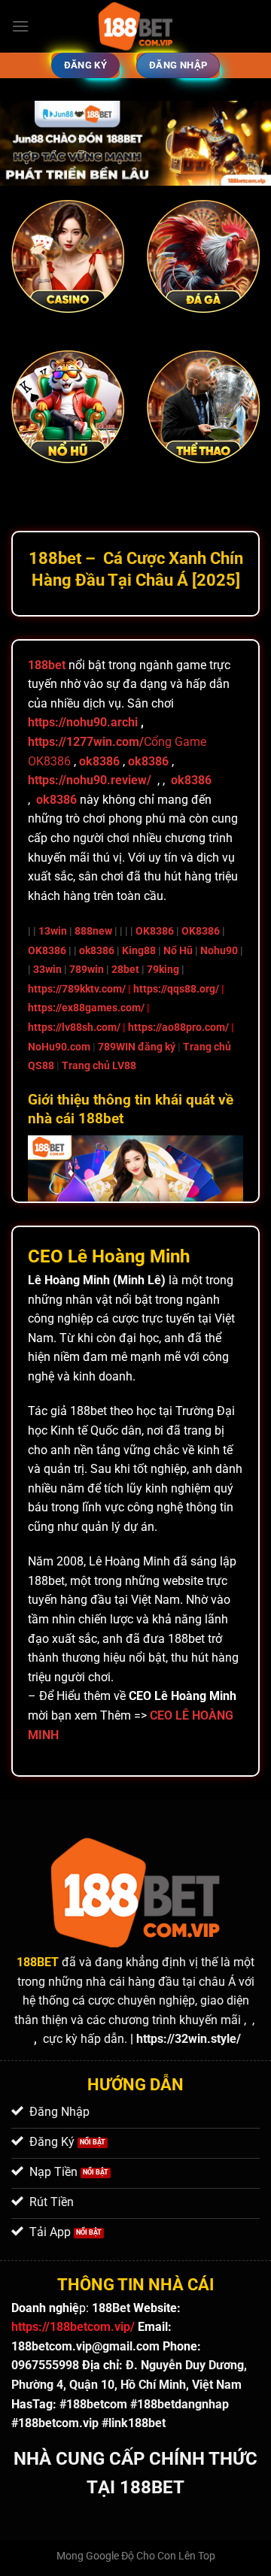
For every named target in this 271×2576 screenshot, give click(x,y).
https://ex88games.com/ (86, 1008)
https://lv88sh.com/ (74, 1027)
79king (163, 970)
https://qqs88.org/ (176, 989)
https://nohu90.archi (83, 722)
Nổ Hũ (178, 951)
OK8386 (155, 931)
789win (87, 970)
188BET (38, 1962)
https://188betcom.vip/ (73, 2327)
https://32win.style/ (189, 2039)
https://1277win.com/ (86, 742)
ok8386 (97, 951)
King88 (139, 951)
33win (47, 970)
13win (53, 931)
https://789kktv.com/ (77, 989)
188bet (47, 665)
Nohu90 (219, 951)
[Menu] (20, 26)
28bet (125, 970)
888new (93, 931)
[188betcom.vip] (135, 26)
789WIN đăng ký (137, 1047)
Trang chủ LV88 (99, 1066)
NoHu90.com (59, 1047)
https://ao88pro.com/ (178, 1027)
